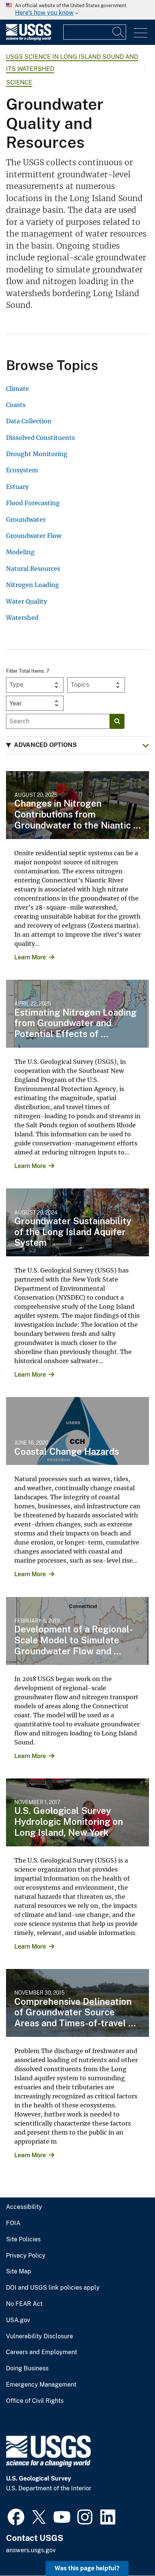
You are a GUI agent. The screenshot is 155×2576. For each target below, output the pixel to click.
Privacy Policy (26, 2256)
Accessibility (24, 2207)
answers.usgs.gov (31, 2550)
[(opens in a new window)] (16, 2516)
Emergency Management (41, 2385)
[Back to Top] (128, 2549)
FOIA (13, 2223)
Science (19, 82)
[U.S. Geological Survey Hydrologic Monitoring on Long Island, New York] (77, 1812)
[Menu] (141, 33)
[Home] (29, 39)
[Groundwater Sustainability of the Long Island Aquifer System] (77, 1222)
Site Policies (23, 2239)
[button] (77, 745)
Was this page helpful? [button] (87, 2568)
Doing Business (27, 2369)
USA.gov (18, 2320)
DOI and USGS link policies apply (53, 2288)
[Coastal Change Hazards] (77, 1431)
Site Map (19, 2272)
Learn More (30, 957)
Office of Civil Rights (35, 2401)
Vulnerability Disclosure (40, 2336)
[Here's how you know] (77, 10)
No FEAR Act (24, 2304)
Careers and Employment (42, 2352)
